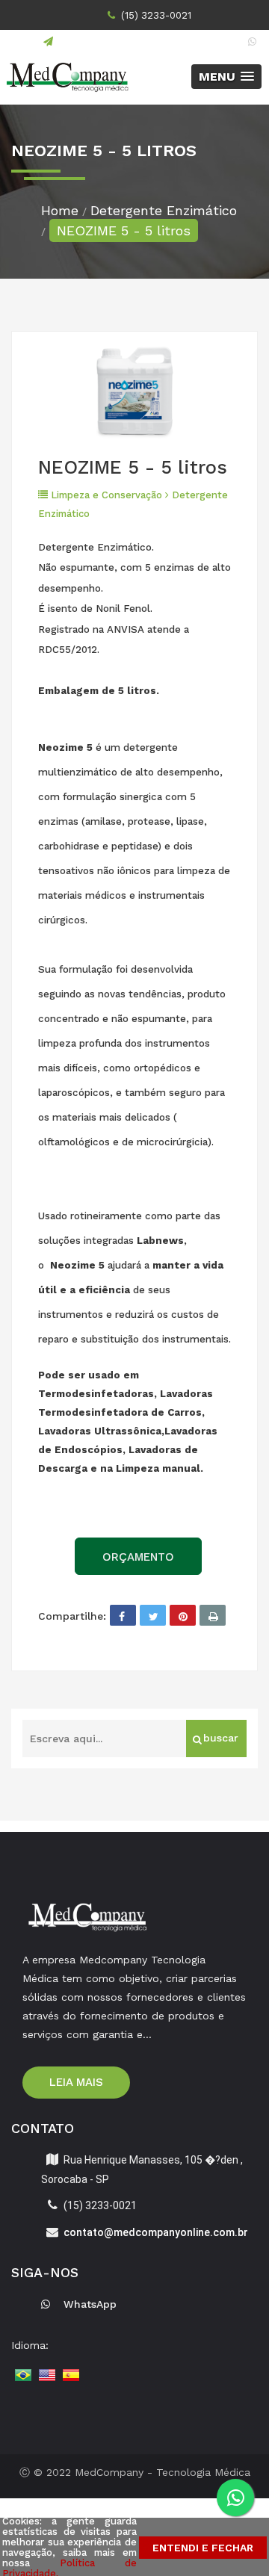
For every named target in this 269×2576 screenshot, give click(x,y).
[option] (134, 393)
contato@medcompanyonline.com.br (145, 41)
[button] (226, 77)
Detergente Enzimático (164, 210)
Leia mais (76, 2082)
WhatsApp (90, 2304)
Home (60, 210)
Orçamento (138, 1557)
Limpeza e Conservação (106, 495)
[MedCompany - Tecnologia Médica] (67, 77)
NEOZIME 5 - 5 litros (124, 230)
